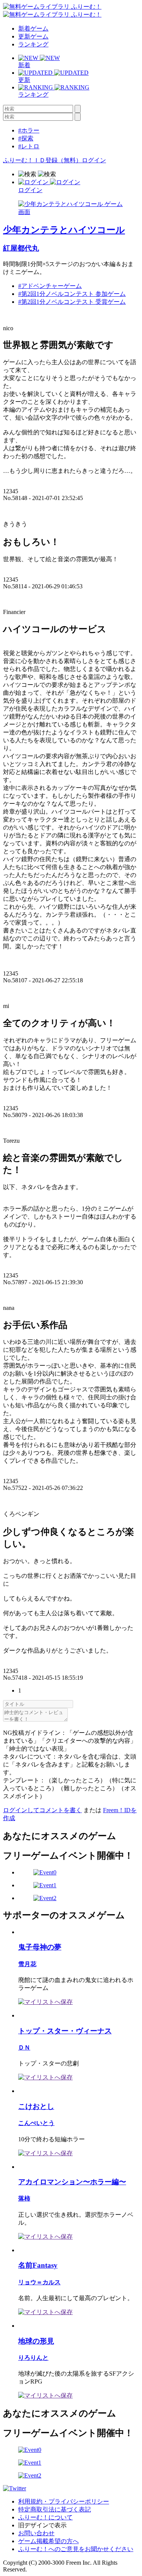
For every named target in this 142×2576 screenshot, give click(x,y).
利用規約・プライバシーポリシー (64, 2501)
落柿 (24, 2198)
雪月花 (27, 1964)
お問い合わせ (36, 2533)
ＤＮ (24, 2047)
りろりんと (33, 2358)
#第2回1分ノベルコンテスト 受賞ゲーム (72, 302)
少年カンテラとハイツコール (64, 230)
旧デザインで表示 (42, 2525)
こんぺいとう (36, 2123)
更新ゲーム (33, 36)
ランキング (33, 44)
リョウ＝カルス (39, 2282)
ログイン (94, 160)
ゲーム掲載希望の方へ (48, 2541)
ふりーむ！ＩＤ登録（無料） (42, 160)
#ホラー (29, 130)
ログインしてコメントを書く (42, 1810)
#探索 (26, 138)
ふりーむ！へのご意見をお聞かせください (76, 2549)
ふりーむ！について (45, 2517)
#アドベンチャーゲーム (50, 286)
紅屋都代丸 (21, 248)
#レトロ (29, 146)
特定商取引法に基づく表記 (55, 2509)
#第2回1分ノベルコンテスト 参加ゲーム (72, 294)
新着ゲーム (33, 28)
